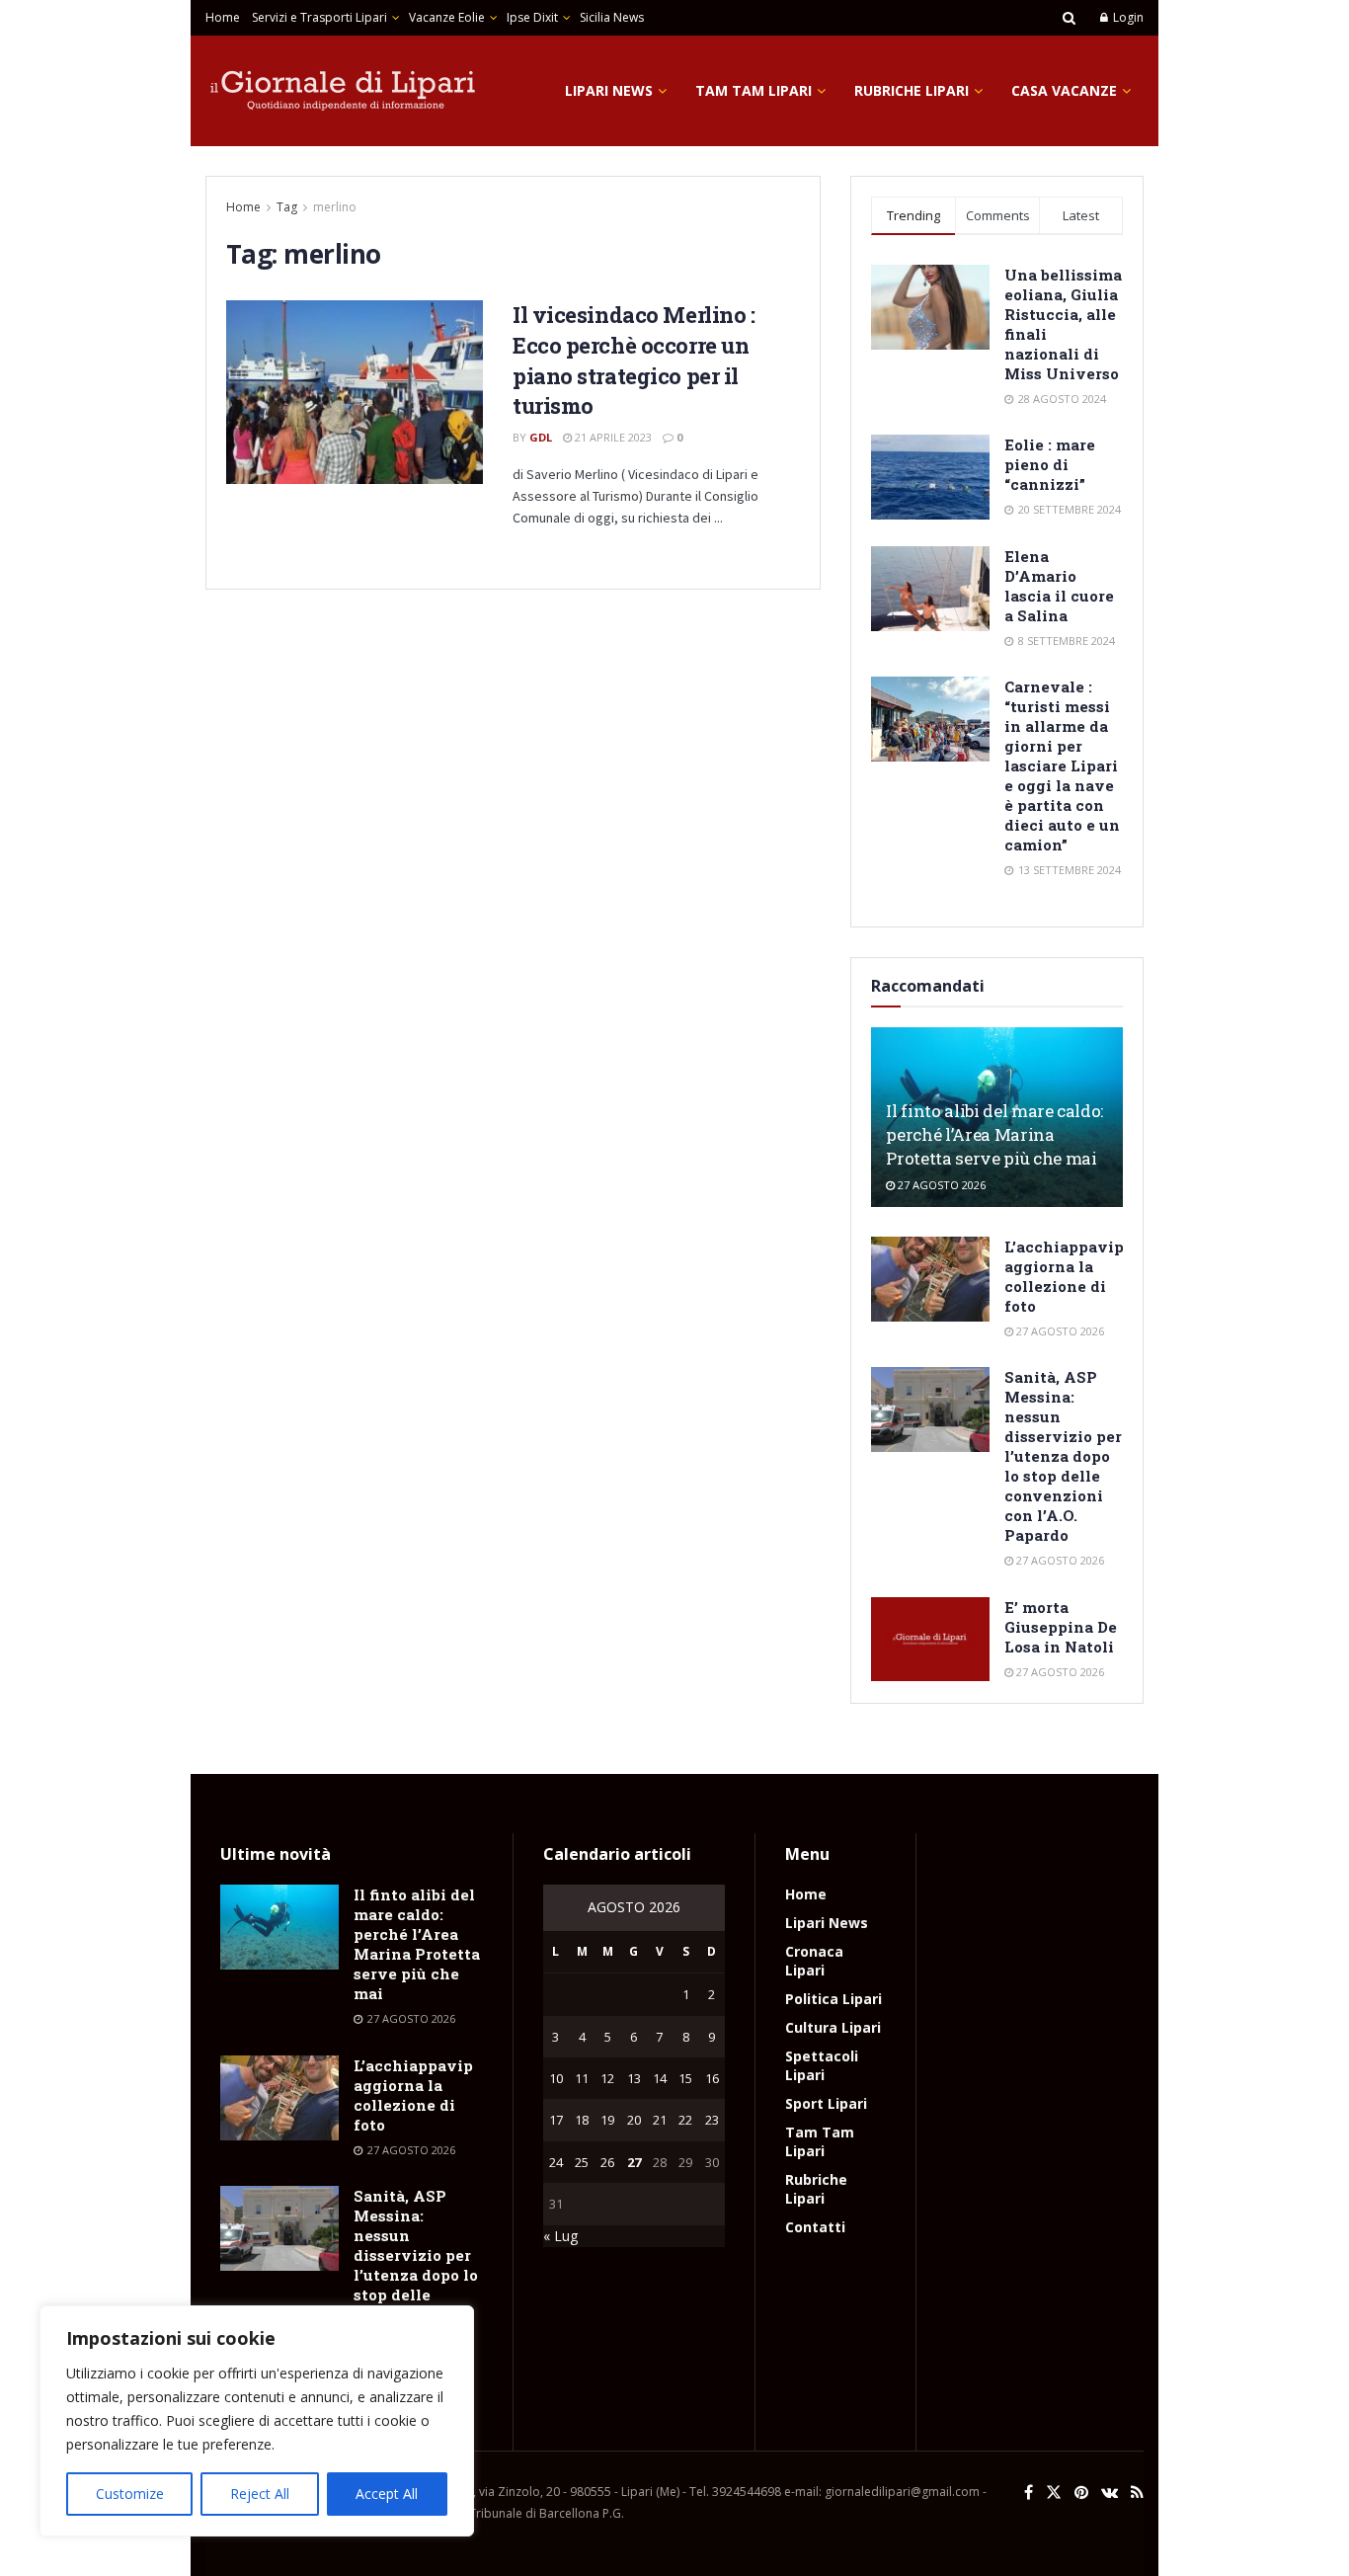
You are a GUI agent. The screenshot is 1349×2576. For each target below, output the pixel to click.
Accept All (387, 2494)
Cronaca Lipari (814, 1961)
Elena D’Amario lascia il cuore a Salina (1059, 586)
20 (634, 2120)
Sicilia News (612, 17)
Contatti (815, 2227)
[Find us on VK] (1110, 2493)
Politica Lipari (833, 1999)
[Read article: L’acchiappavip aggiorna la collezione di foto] (930, 1279)
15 (685, 2078)
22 (685, 2120)
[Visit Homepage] (344, 91)
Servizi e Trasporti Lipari (319, 17)
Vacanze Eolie (447, 17)
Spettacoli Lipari (822, 2065)
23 (712, 2120)
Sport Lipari (826, 2103)
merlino (335, 207)
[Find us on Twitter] (1054, 2493)
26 (607, 2162)
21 (660, 2120)
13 (634, 2078)
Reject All (260, 2494)
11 (582, 2078)
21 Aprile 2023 (612, 437)
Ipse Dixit (532, 17)
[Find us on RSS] (1137, 2493)
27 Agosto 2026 (940, 1185)
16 (712, 2078)
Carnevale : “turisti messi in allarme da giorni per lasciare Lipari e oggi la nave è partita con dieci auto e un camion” (1062, 765)
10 (556, 2078)
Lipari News (609, 90)
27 (634, 2162)
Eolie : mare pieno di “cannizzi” (1050, 464)
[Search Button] (1069, 18)
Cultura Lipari (833, 2027)
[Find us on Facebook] (1029, 2493)
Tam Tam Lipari (754, 90)
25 (582, 2162)
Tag (287, 207)
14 (660, 2078)
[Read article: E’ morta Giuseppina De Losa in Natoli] (930, 1640)
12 (607, 2078)
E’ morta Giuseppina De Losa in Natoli (1061, 1627)
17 (556, 2120)
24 (556, 2162)
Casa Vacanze (1064, 90)
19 (607, 2120)
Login (1127, 17)
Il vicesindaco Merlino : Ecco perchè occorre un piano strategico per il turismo (634, 360)
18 (582, 2120)
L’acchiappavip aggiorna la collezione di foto (1064, 1276)
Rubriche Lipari (912, 90)
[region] (257, 2421)
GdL (541, 437)
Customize (130, 2494)
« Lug (560, 2236)
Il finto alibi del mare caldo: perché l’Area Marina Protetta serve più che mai (994, 1134)
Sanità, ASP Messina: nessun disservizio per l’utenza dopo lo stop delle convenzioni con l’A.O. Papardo (1063, 1456)
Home (223, 17)
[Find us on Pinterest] (1081, 2493)
